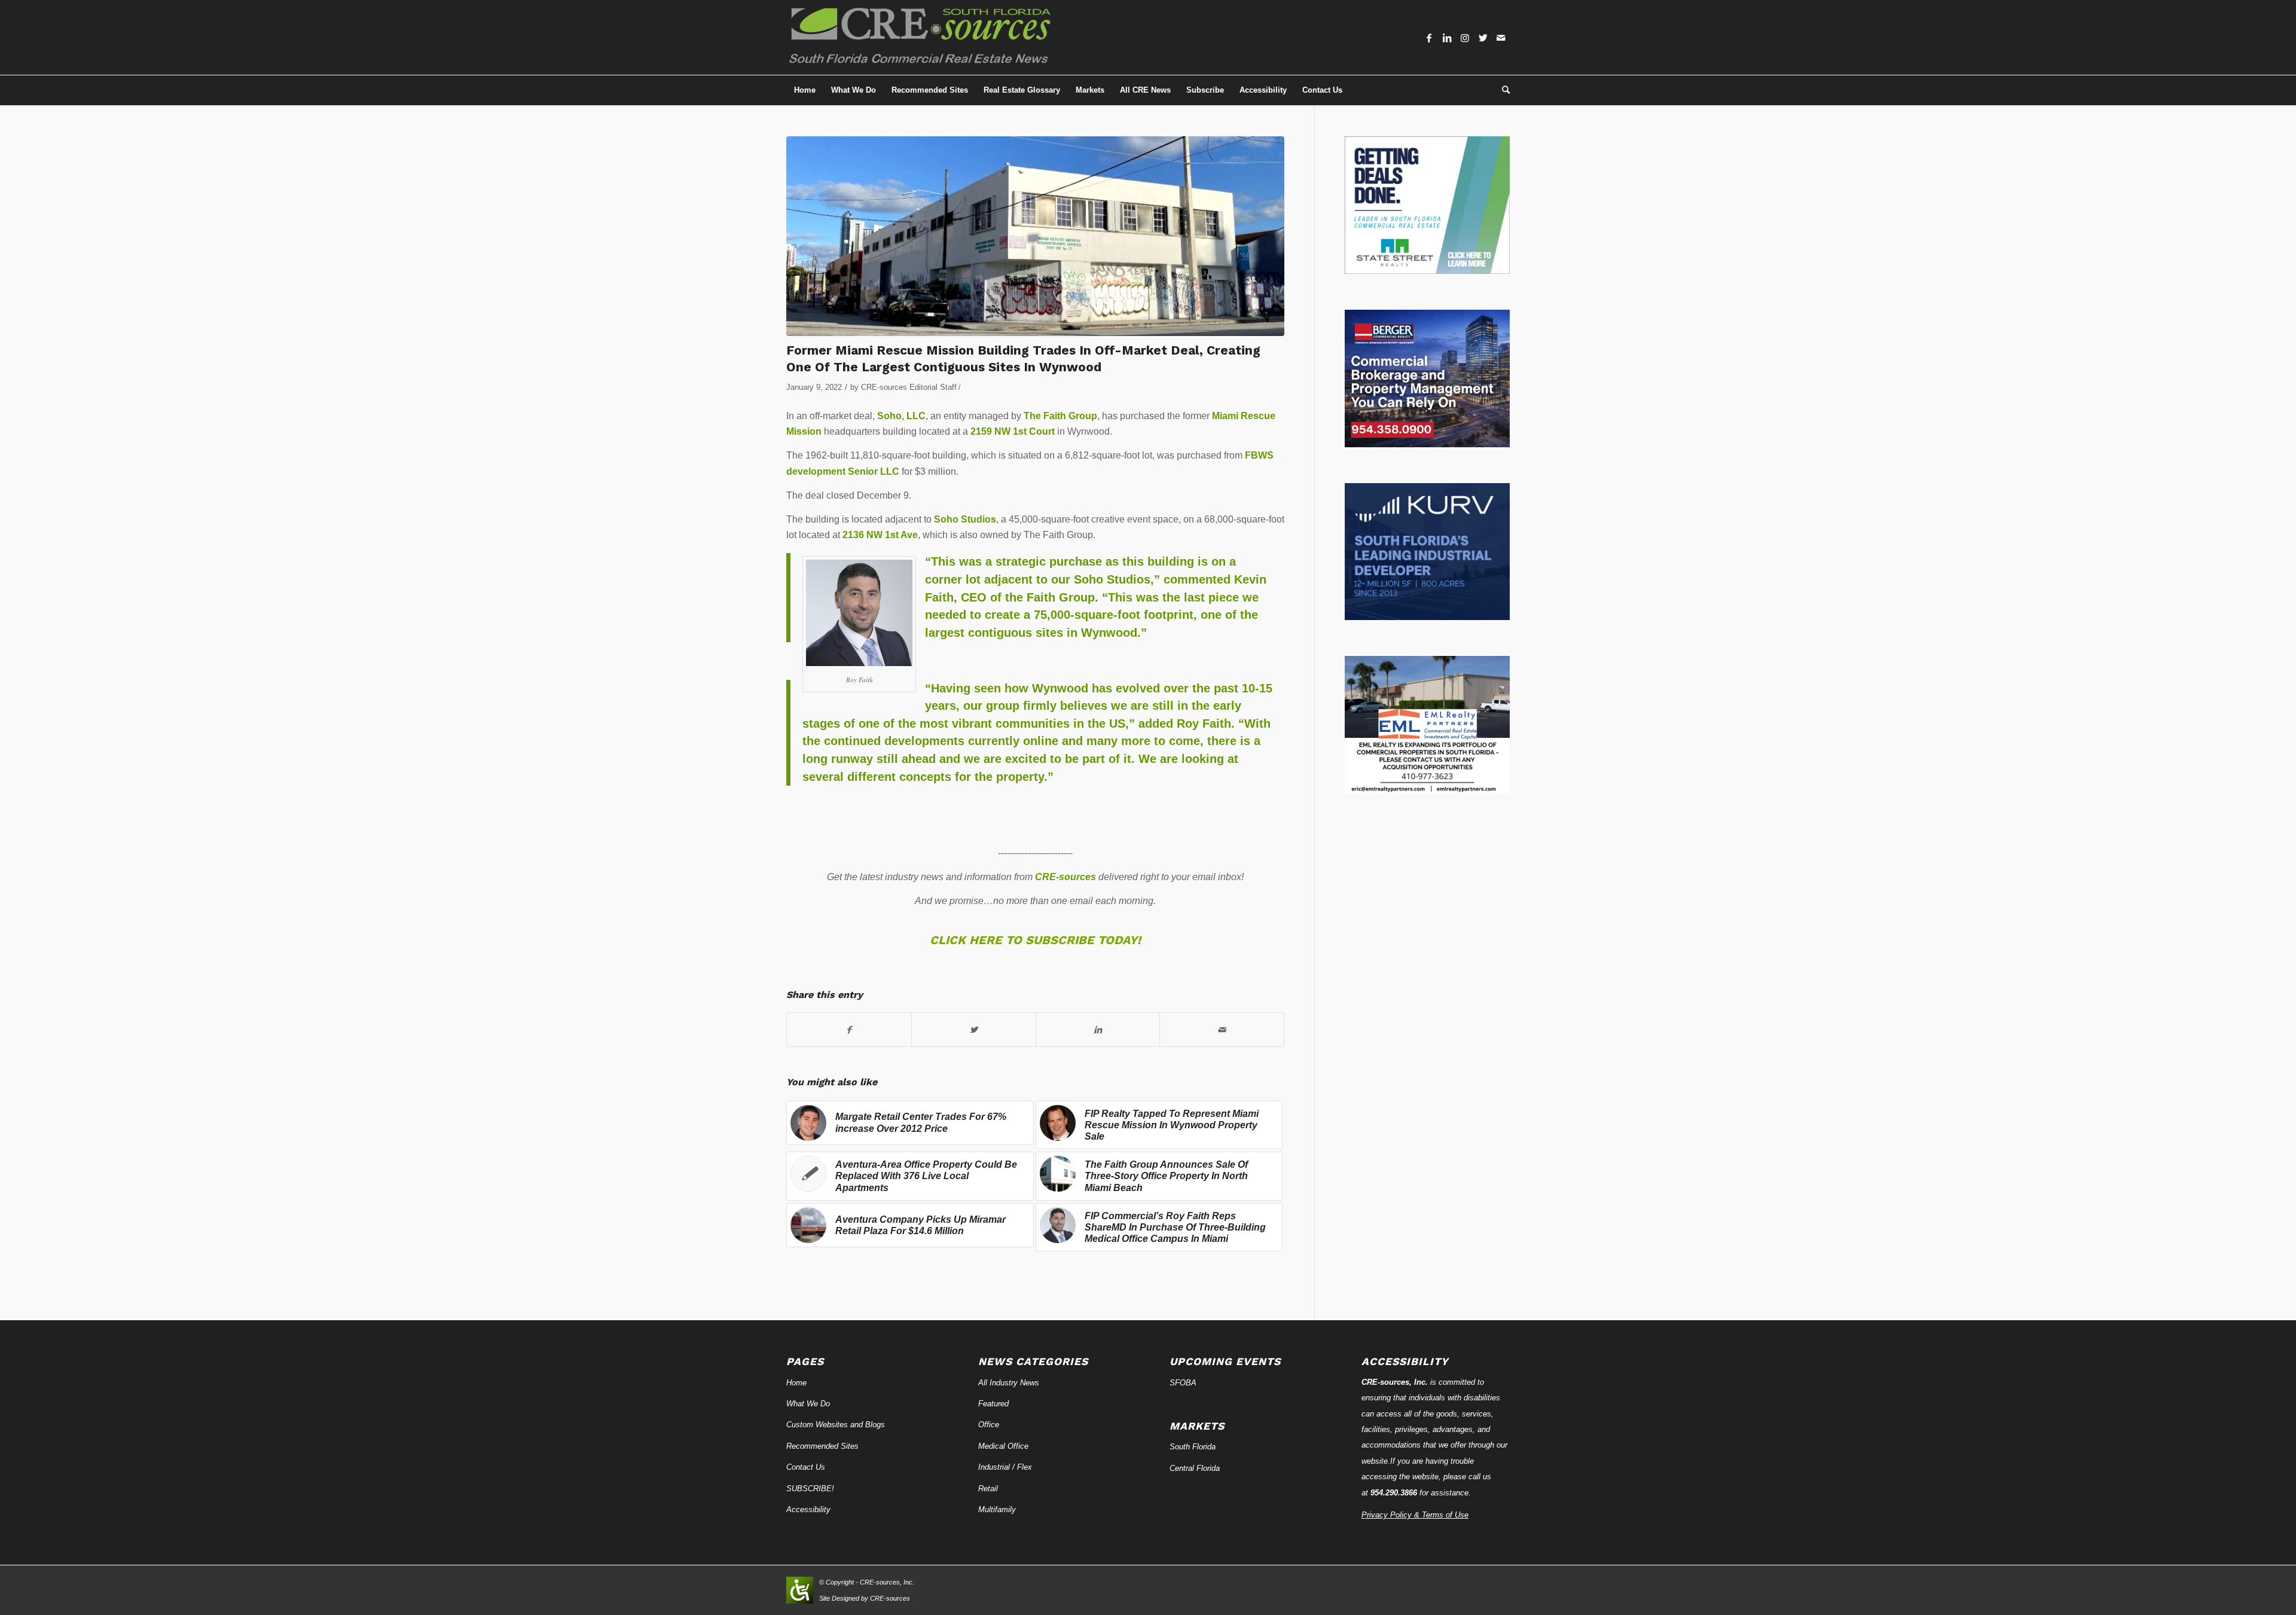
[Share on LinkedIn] (1098, 1030)
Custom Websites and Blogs (836, 1425)
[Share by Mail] (1222, 1030)
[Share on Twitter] (974, 1030)
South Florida (1193, 1447)
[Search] (1502, 90)
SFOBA (1183, 1383)
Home (796, 1383)
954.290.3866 (1394, 1493)
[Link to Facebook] (1429, 38)
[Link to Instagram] (1465, 38)
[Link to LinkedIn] (1447, 38)
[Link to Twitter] (1483, 38)
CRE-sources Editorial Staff (909, 387)
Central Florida (1195, 1468)
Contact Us (806, 1467)
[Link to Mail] (1501, 38)
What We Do (808, 1404)
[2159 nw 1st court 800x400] (1035, 236)
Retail (988, 1489)
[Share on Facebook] (849, 1030)
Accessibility (808, 1509)
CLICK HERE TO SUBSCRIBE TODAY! (1035, 940)
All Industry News (1009, 1383)
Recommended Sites (822, 1446)
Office (989, 1425)
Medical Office (1003, 1446)
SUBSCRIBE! (810, 1489)
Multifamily (997, 1509)
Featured (993, 1404)
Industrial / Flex (1005, 1467)
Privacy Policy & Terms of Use (1415, 1515)
